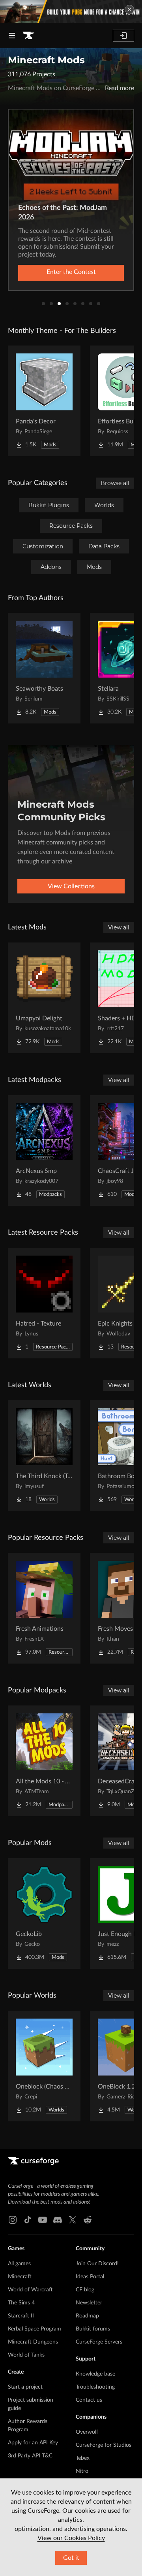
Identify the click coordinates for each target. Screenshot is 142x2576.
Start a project (25, 2387)
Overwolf (87, 2432)
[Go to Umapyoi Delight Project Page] (44, 998)
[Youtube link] (43, 2220)
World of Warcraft (30, 2290)
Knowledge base (95, 2374)
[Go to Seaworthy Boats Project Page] (44, 668)
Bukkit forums (93, 2329)
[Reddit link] (88, 2220)
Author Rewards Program (28, 2426)
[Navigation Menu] (12, 36)
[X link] (73, 2220)
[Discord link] (58, 2220)
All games (19, 2264)
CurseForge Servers (99, 2342)
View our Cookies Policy (71, 2538)
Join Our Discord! (97, 2264)
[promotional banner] (71, 11)
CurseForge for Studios (104, 2445)
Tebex (83, 2458)
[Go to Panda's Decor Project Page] (44, 401)
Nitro (82, 2471)
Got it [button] (71, 2558)
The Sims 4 (21, 2303)
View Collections (71, 886)
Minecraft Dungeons (33, 2342)
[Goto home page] (28, 36)
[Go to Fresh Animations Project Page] (44, 1608)
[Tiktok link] (28, 2220)
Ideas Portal (90, 2277)
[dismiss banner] (129, 9)
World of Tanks (26, 2355)
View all (119, 927)
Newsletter (89, 2303)
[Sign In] (123, 36)
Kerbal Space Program (35, 2329)
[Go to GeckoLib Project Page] (44, 1913)
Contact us (89, 2400)
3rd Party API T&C (30, 2456)
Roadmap (87, 2316)
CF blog (85, 2290)
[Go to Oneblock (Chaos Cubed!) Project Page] (44, 2066)
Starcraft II (21, 2316)
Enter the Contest (71, 272)
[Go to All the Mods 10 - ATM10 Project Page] (44, 1761)
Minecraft (20, 2277)
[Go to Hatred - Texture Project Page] (44, 1303)
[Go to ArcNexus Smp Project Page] (44, 1150)
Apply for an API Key (33, 2443)
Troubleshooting (95, 2387)
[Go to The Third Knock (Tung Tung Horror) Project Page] (44, 1456)
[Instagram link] (13, 2220)
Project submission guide (31, 2404)
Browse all (115, 483)
